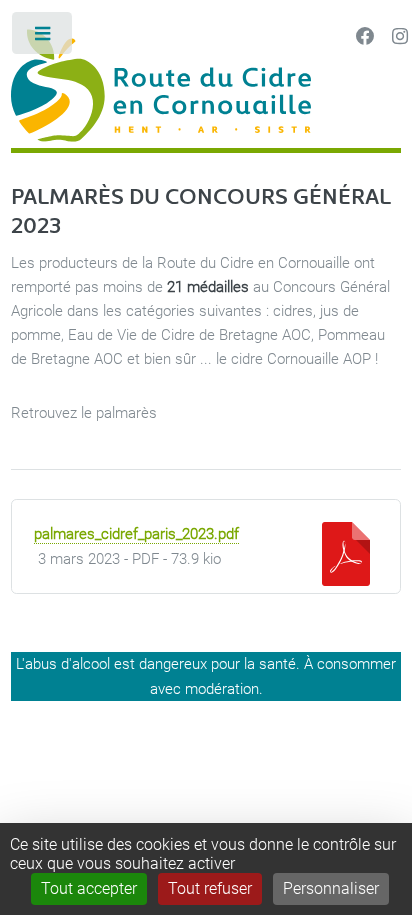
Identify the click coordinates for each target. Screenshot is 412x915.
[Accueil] (206, 88)
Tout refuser (210, 888)
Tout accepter (89, 888)
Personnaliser (331, 888)
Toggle (43, 37)
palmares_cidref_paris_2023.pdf (136, 534)
